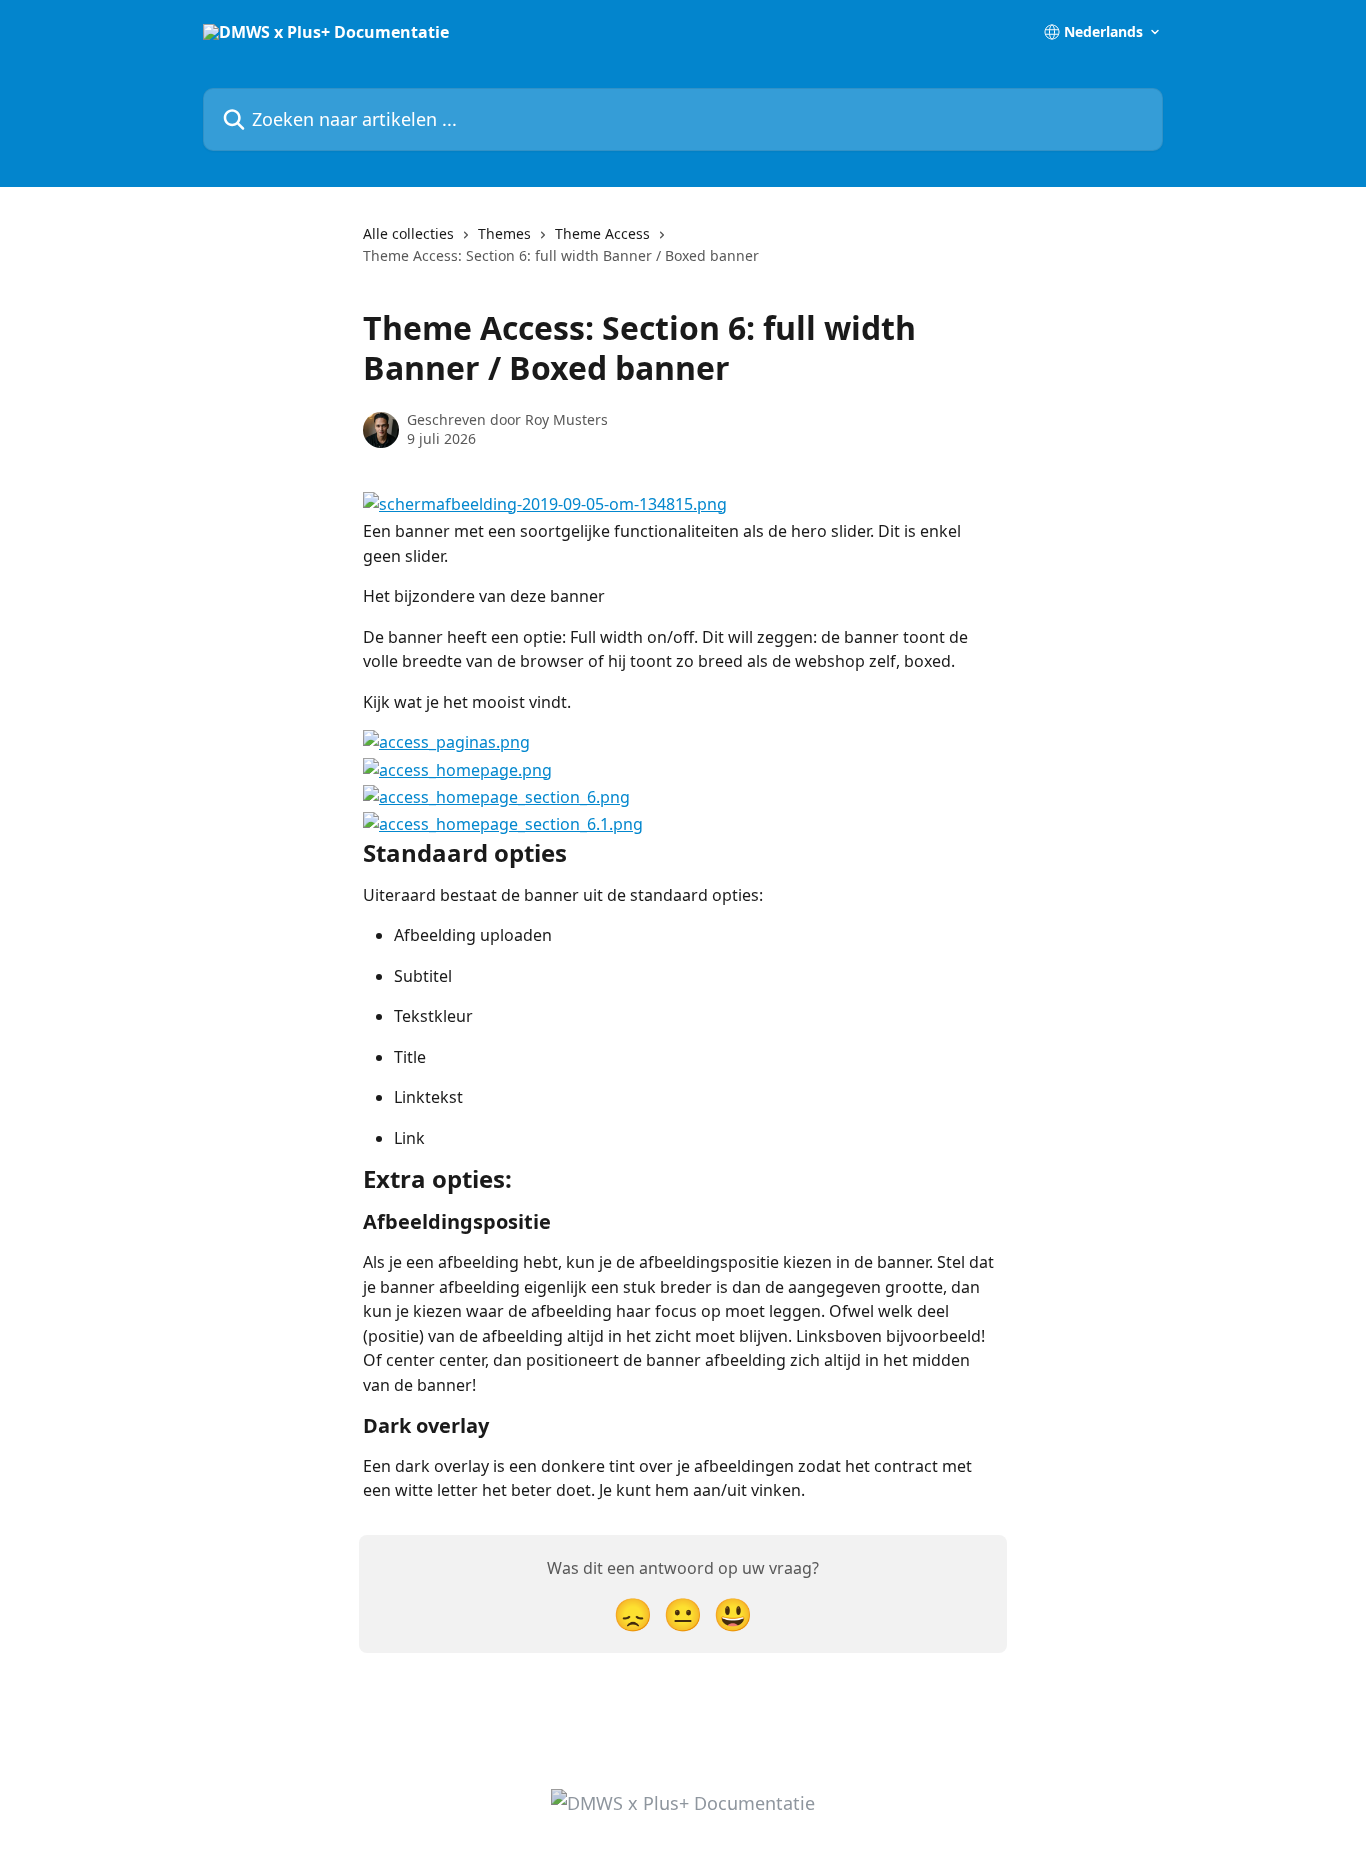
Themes (504, 233)
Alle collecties (408, 233)
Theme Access (602, 233)
